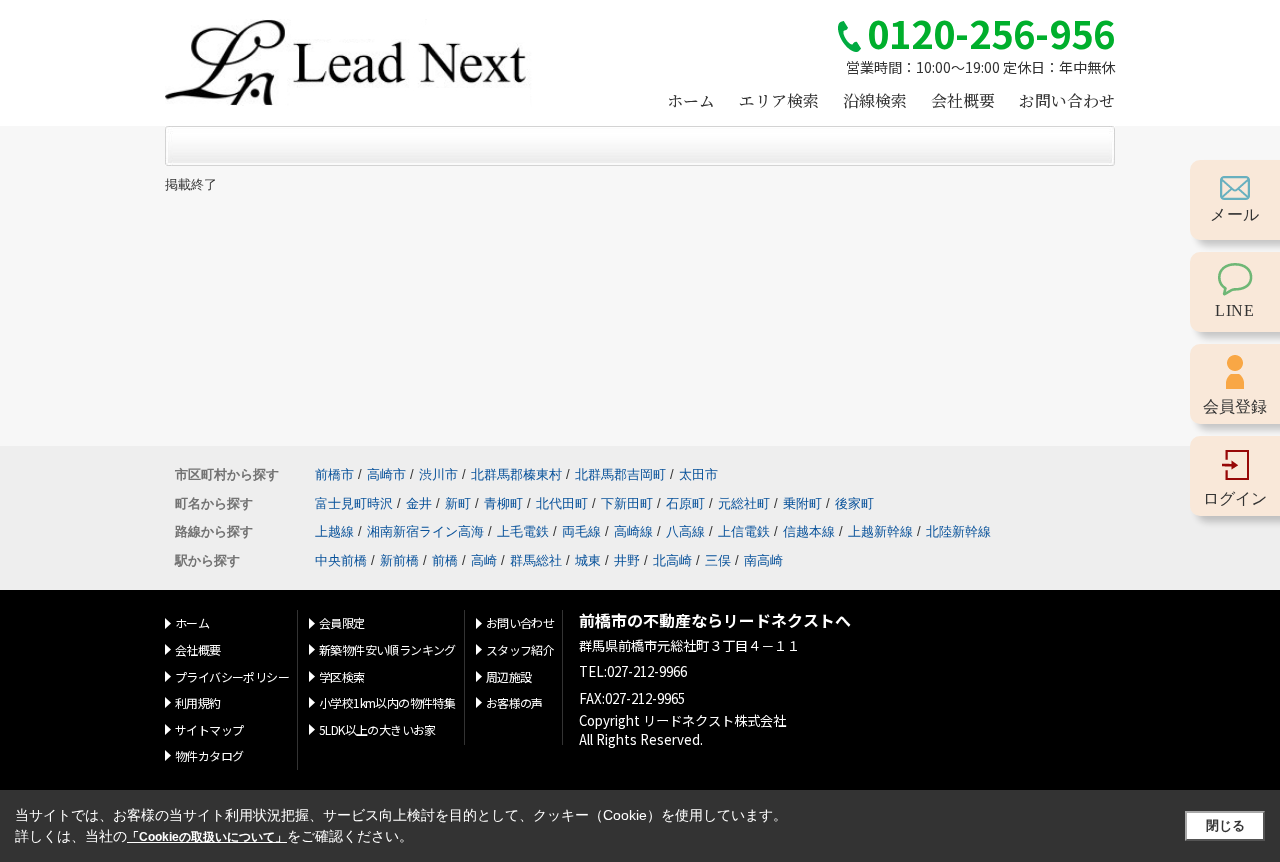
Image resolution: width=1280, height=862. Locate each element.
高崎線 (633, 531)
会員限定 (342, 622)
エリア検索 (779, 100)
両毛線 (581, 531)
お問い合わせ (1067, 100)
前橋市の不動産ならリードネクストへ (715, 620)
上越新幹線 (880, 531)
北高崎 (672, 560)
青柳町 (503, 503)
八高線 (685, 531)
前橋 (445, 560)
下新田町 (627, 503)
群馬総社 (536, 560)
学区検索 (342, 676)
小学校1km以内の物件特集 (387, 702)
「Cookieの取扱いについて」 (207, 837)
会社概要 (963, 100)
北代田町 (562, 503)
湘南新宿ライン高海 (425, 531)
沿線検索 (875, 100)
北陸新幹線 (958, 531)
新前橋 (399, 560)
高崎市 (386, 474)
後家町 (854, 503)
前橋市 (334, 474)
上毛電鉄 (523, 531)
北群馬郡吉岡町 (620, 474)
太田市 (698, 474)
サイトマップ (209, 729)
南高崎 (763, 560)
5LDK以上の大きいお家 (377, 729)
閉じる (1225, 825)
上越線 (334, 531)
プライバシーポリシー (232, 676)
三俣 (718, 560)
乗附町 (802, 503)
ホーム (691, 100)
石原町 (685, 503)
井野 (627, 560)
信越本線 (809, 531)
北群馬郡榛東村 (516, 474)
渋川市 (438, 474)
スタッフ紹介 (520, 649)
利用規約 (198, 702)
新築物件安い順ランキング (387, 649)
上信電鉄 (744, 531)
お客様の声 (514, 702)
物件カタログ (209, 755)
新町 (458, 503)
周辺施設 (509, 676)
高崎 (484, 560)
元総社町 (744, 503)
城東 (588, 560)
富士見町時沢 (354, 503)
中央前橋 (341, 560)
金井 (419, 503)
